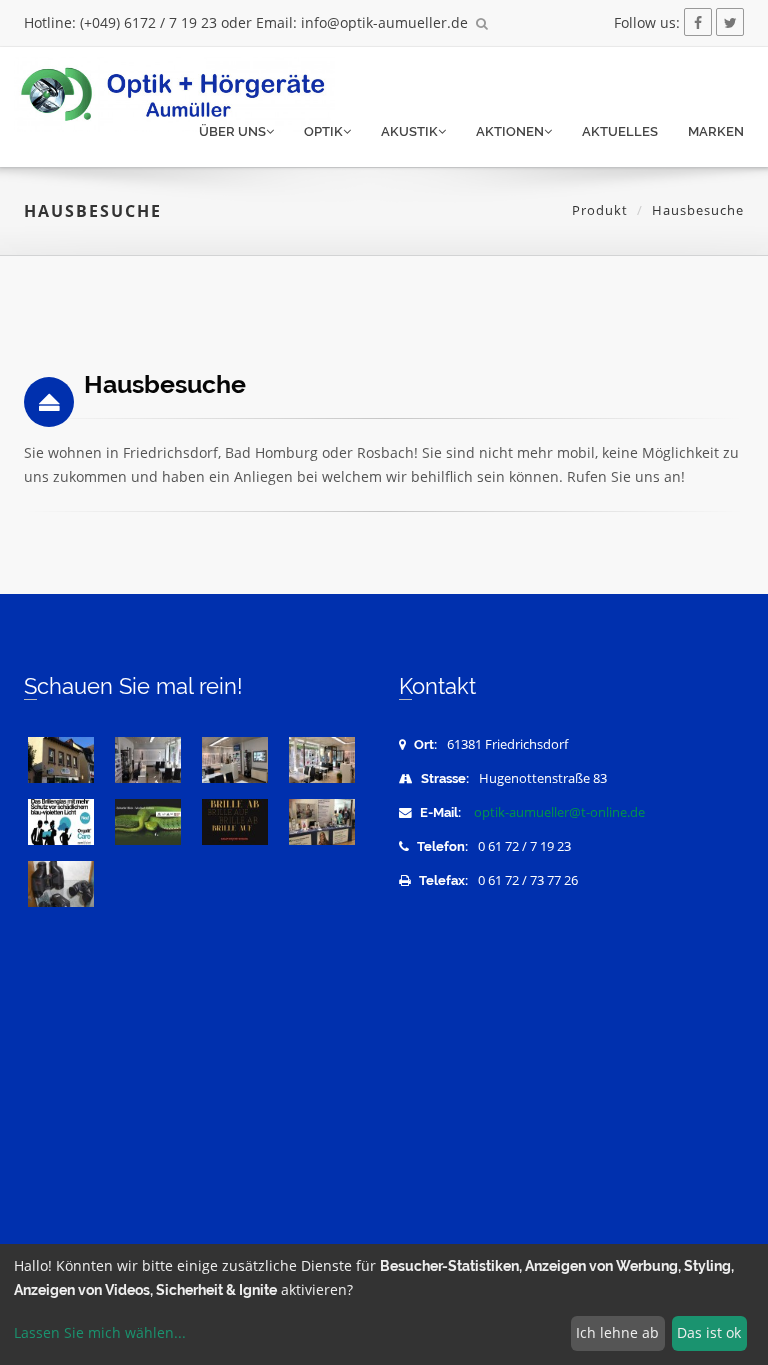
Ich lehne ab (617, 1332)
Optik (323, 131)
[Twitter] (730, 22)
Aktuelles (620, 131)
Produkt (600, 210)
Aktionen (510, 131)
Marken (716, 131)
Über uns (232, 131)
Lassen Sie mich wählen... (100, 1332)
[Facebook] (698, 22)
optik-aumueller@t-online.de (559, 812)
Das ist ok (709, 1332)
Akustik (409, 131)
